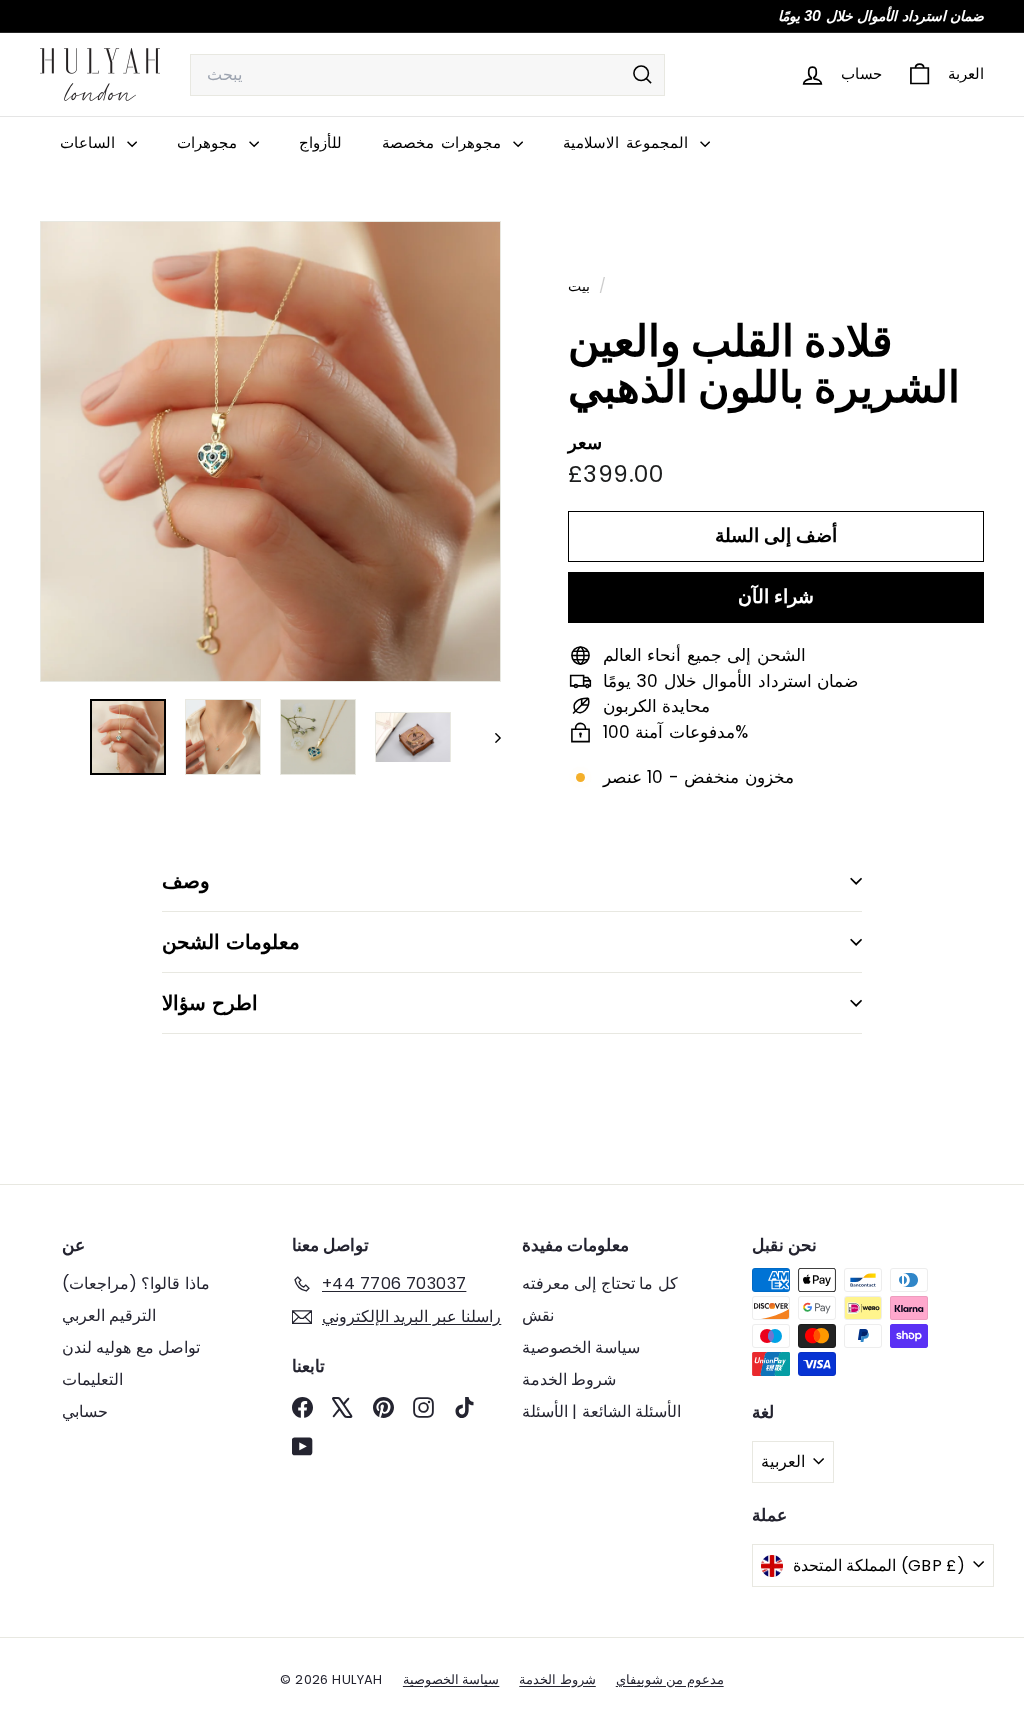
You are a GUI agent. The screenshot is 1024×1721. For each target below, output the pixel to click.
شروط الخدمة (569, 1379)
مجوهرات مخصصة (445, 142)
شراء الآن (776, 596)
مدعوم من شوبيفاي (670, 1679)
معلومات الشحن (231, 942)
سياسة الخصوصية (581, 1347)
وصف (186, 881)
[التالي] (488, 737)
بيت (581, 286)
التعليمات (92, 1379)
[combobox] (427, 75)
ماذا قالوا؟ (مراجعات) (136, 1283)
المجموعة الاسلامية (629, 142)
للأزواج (320, 142)
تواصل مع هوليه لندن (131, 1347)
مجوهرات (210, 142)
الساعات (91, 142)
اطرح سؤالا (210, 1003)
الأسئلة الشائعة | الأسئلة (601, 1411)
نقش (538, 1315)
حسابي (85, 1411)
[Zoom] (270, 451)
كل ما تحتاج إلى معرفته (600, 1283)
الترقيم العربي (109, 1315)
